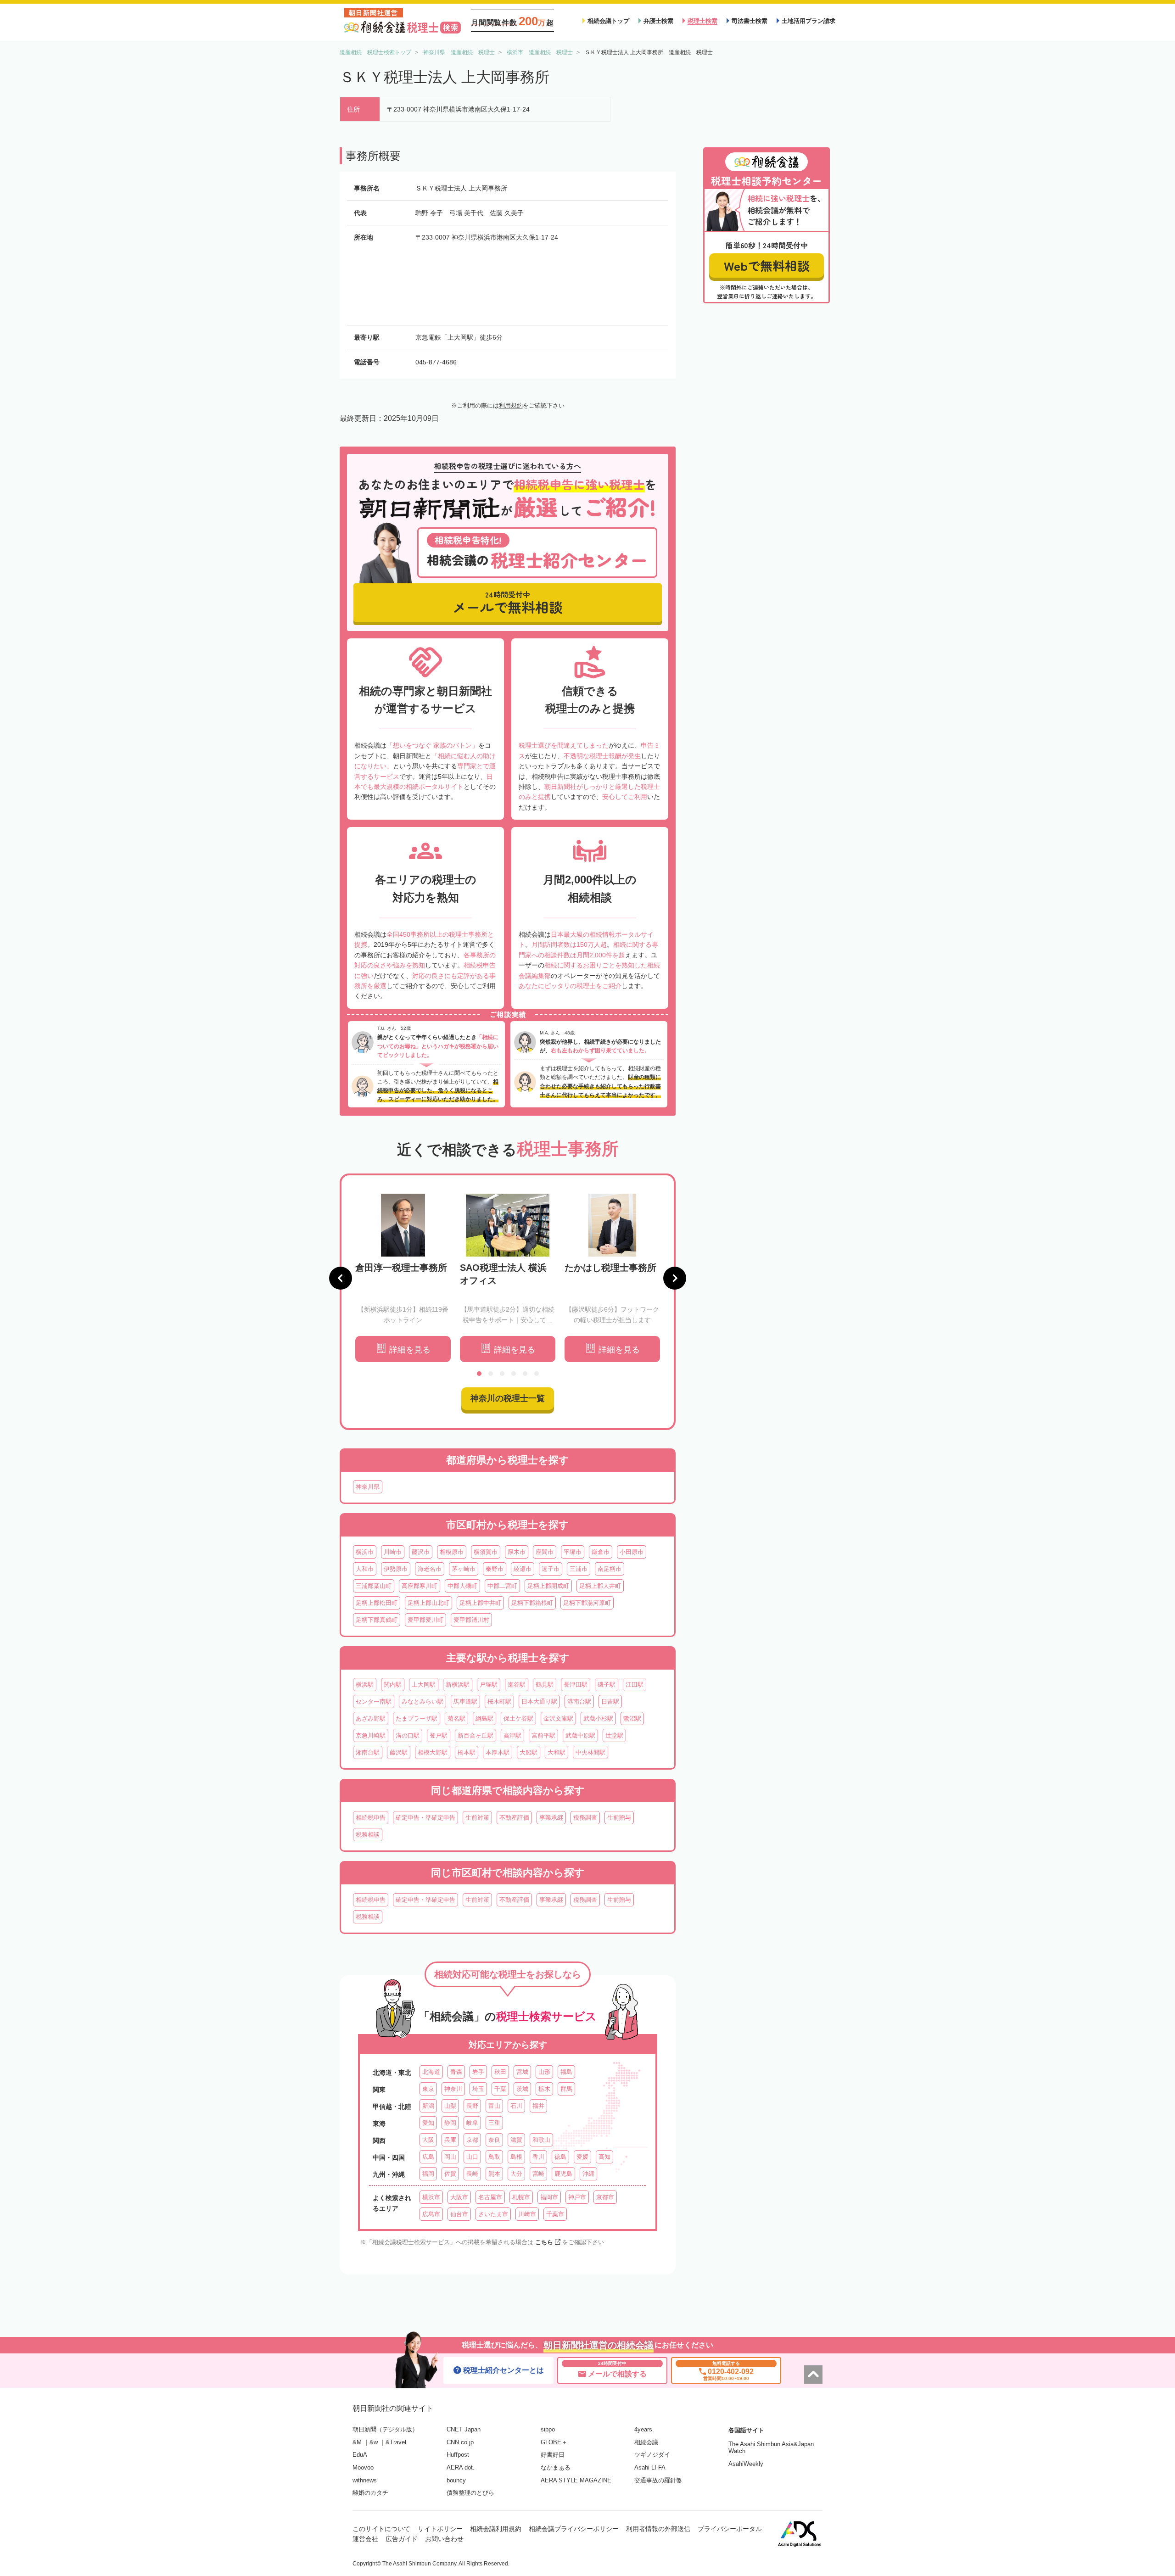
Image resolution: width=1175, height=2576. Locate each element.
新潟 (428, 2106)
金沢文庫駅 (558, 1718)
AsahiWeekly (746, 2464)
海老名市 (430, 1569)
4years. (644, 2429)
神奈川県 (368, 1487)
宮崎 (538, 2174)
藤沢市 (421, 1552)
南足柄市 (610, 1569)
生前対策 (477, 1818)
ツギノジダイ (652, 2455)
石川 (516, 2106)
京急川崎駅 (371, 1735)
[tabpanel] (403, 1278)
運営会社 (365, 2539)
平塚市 (573, 1552)
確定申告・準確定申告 (425, 1818)
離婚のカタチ (370, 2493)
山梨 (450, 2106)
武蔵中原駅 (580, 1735)
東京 (428, 2089)
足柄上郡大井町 (600, 1586)
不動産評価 (514, 1818)
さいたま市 (493, 2214)
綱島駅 (484, 1718)
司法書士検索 (750, 21)
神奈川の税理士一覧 (508, 1398)
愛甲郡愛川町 (425, 1620)
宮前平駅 (543, 1735)
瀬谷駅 (517, 1685)
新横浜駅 (458, 1685)
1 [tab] (479, 1374)
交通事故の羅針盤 (658, 2480)
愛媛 (582, 2157)
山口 (472, 2157)
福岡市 (549, 2197)
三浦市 (579, 1569)
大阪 (428, 2140)
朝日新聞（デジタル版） (385, 2429)
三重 (494, 2123)
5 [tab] (525, 1374)
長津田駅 (576, 1685)
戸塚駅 (489, 1685)
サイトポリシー (440, 2529)
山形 (544, 2072)
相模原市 (452, 1552)
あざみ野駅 (371, 1718)
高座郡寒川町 (420, 1586)
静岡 (450, 2123)
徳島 (560, 2157)
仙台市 (459, 2214)
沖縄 (588, 2174)
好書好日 (553, 2455)
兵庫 (450, 2140)
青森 (456, 2072)
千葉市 (555, 2214)
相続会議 (646, 2442)
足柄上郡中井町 (480, 1603)
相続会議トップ (608, 21)
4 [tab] (514, 1374)
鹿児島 (563, 2174)
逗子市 (551, 1569)
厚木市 (517, 1552)
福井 (538, 2106)
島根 (516, 2157)
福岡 (428, 2174)
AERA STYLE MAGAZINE (576, 2480)
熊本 (494, 2174)
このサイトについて (381, 2529)
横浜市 (365, 1552)
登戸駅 (439, 1735)
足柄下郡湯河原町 (587, 1603)
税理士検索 (702, 21)
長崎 (472, 2174)
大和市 (365, 1569)
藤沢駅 (399, 1752)
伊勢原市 (396, 1569)
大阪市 (459, 2197)
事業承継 (551, 1818)
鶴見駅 (545, 1685)
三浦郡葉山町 (374, 1586)
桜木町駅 (499, 1702)
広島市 (431, 2214)
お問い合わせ (444, 2539)
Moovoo (363, 2467)
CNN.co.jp (460, 2442)
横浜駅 (365, 1685)
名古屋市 (490, 2197)
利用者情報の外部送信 (658, 2529)
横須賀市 (486, 1552)
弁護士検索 (658, 21)
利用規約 (511, 405)
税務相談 (368, 1835)
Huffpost (458, 2455)
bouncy (456, 2480)
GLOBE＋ (554, 2442)
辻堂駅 (614, 1735)
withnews (365, 2480)
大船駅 (529, 1752)
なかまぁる (556, 2467)
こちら (544, 2242)
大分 (516, 2174)
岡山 (450, 2157)
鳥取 (494, 2157)
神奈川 (453, 2089)
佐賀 (450, 2174)
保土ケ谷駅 (518, 1718)
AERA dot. (461, 2467)
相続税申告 (371, 1818)
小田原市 (632, 1552)
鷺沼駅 (632, 1718)
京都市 (605, 2197)
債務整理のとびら (470, 2493)
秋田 (500, 2072)
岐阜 (472, 2123)
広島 (428, 2157)
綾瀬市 (523, 1569)
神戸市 (577, 2197)
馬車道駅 (465, 1702)
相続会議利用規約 (496, 2529)
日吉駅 (610, 1702)
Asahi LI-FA (650, 2467)
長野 (472, 2106)
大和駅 (557, 1752)
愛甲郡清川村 (471, 1620)
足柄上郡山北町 (428, 1603)
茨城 (522, 2089)
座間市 (545, 1552)
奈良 (494, 2140)
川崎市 (393, 1552)
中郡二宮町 (502, 1586)
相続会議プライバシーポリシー (574, 2529)
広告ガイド (402, 2539)
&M (357, 2442)
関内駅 (393, 1685)
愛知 (428, 2123)
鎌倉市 (601, 1552)
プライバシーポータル (730, 2529)
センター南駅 (374, 1702)
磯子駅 (607, 1685)
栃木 (544, 2089)
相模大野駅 (433, 1752)
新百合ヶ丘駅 (476, 1735)
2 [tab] (491, 1374)
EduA (360, 2455)
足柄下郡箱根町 (532, 1603)
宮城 (522, 2072)
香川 (538, 2157)
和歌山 (541, 2140)
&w (374, 2442)
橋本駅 (467, 1752)
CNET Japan (464, 2429)
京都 (472, 2140)
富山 (494, 2106)
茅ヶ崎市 (464, 1569)
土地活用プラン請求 (809, 21)
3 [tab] (502, 1374)
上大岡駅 (424, 1685)
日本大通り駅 (539, 1702)
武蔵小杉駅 (598, 1718)
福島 (566, 2072)
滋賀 (516, 2140)
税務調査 (585, 1818)
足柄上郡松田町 (377, 1603)
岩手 (478, 2072)
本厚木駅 (498, 1752)
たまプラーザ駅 (417, 1718)
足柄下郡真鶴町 (377, 1620)
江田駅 (635, 1685)
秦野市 (495, 1569)
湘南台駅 (368, 1752)
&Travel (396, 2442)
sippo (548, 2429)
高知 (604, 2157)
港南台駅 (579, 1702)
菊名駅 (456, 1718)
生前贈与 (619, 1818)
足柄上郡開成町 (548, 1586)
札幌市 (521, 2197)
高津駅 (512, 1735)
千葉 (500, 2089)
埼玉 (478, 2089)
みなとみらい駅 (422, 1702)
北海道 (431, 2072)
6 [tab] (537, 1374)
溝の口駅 (408, 1735)
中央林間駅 (590, 1752)
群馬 (566, 2089)
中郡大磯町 (462, 1586)
